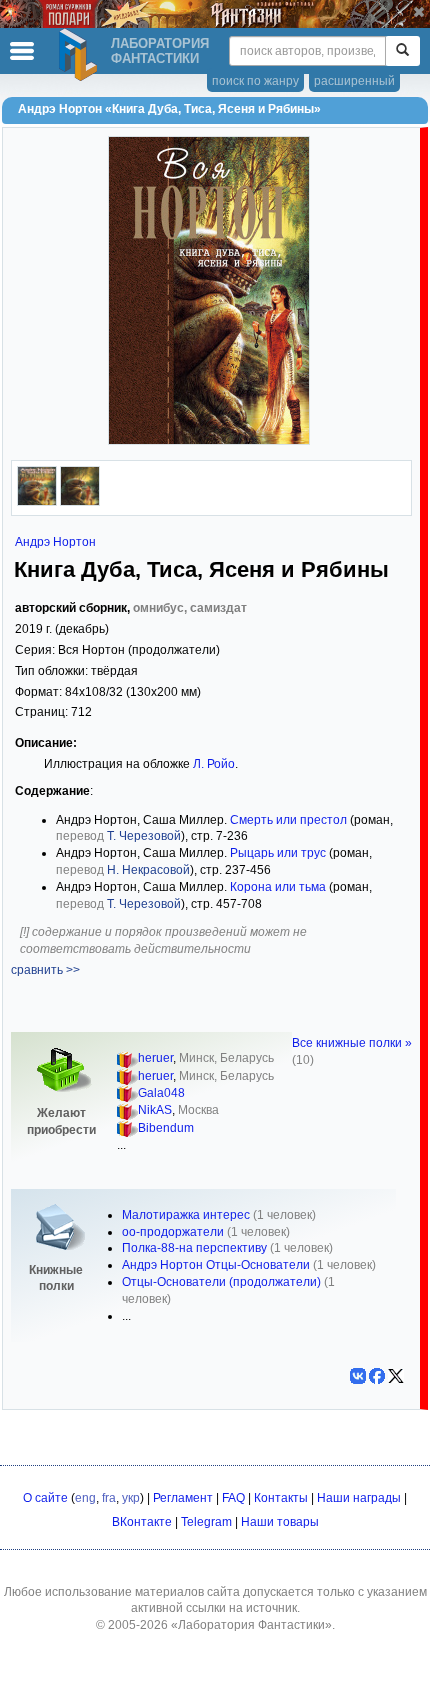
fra (109, 1498)
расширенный (354, 81)
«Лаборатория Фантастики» (251, 1625)
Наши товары (280, 1522)
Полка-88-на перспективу (194, 1248)
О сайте (45, 1498)
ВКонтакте (142, 1522)
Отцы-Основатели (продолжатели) (221, 1282)
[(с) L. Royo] (80, 502)
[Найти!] (402, 51)
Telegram (206, 1522)
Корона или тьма (278, 887)
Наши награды (359, 1498)
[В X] (396, 1376)
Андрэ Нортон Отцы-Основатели (216, 1265)
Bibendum (166, 1128)
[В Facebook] (377, 1376)
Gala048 (161, 1093)
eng (85, 1498)
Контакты (281, 1498)
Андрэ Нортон (55, 542)
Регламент (183, 1498)
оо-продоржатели (173, 1232)
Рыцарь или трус (278, 853)
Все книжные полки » (352, 1043)
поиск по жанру (255, 81)
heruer (155, 1058)
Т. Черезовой (144, 836)
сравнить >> (45, 970)
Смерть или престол (288, 820)
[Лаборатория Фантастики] (81, 55)
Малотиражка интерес (186, 1215)
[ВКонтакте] (358, 1376)
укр (131, 1498)
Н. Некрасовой (148, 870)
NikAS (155, 1110)
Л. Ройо (214, 764)
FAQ (233, 1498)
